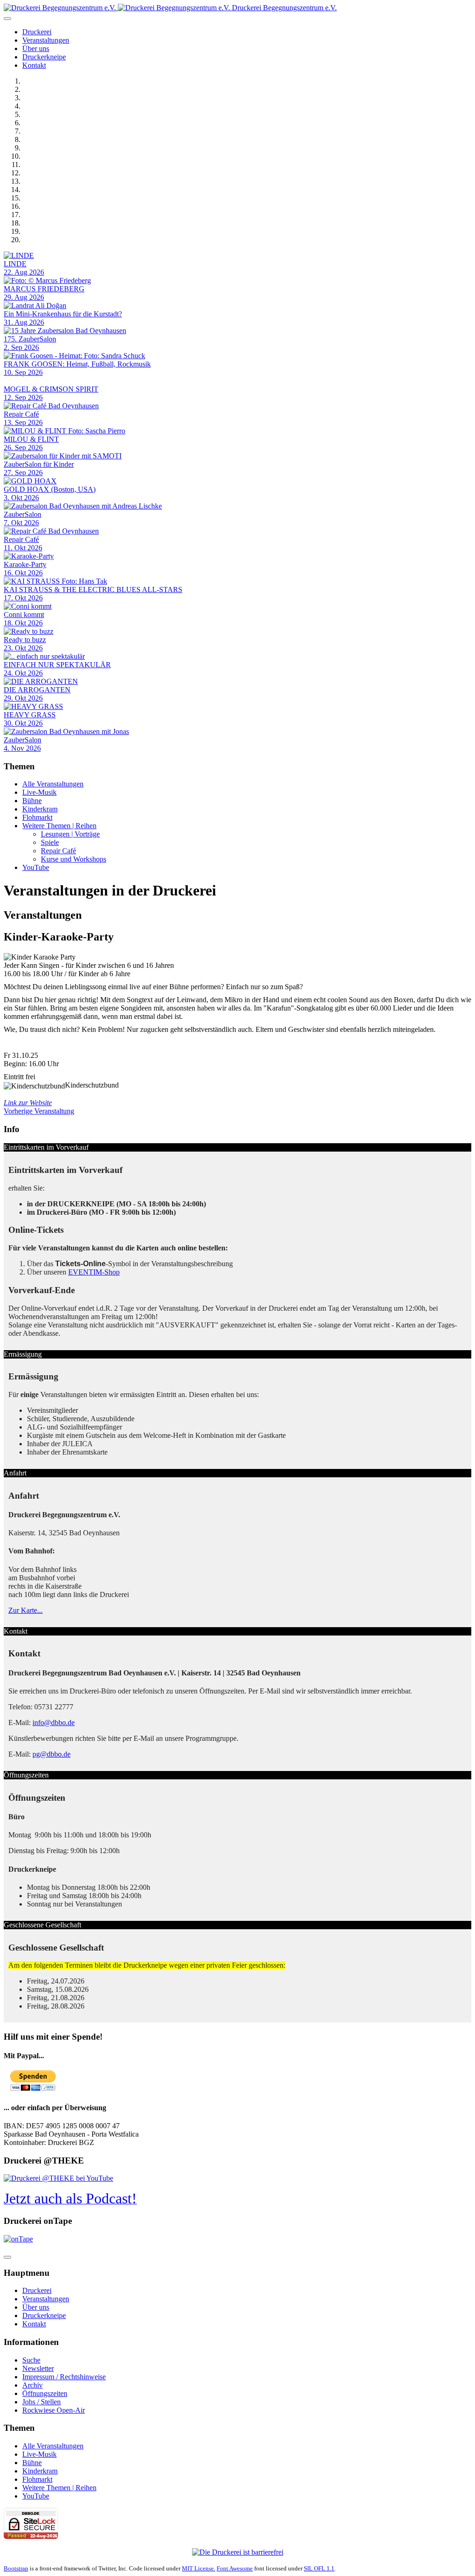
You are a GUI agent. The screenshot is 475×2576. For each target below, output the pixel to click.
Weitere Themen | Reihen (59, 826)
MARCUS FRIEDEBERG (44, 289)
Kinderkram (40, 809)
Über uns (36, 48)
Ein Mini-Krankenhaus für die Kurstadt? (63, 314)
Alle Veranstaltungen (53, 784)
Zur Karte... (26, 1610)
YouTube (36, 867)
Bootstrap (16, 2568)
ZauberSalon (22, 514)
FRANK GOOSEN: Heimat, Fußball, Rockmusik (77, 364)
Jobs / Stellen (42, 2402)
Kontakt (34, 65)
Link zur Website (28, 1103)
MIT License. (199, 2568)
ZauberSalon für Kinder (39, 464)
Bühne (32, 801)
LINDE (15, 264)
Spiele (50, 842)
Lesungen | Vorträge (70, 834)
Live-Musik (39, 792)
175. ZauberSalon (30, 339)
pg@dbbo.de (51, 1754)
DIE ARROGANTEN (37, 690)
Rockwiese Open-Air (54, 2410)
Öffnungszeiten (45, 2393)
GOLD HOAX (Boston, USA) (50, 489)
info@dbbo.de (54, 1723)
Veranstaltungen (46, 40)
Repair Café (21, 414)
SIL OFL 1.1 (319, 2568)
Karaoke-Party (25, 564)
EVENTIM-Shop (94, 1272)
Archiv (32, 2385)
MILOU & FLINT (31, 439)
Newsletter (38, 2368)
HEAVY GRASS (30, 715)
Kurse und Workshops (74, 859)
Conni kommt (24, 615)
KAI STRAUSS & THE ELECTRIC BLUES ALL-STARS (93, 589)
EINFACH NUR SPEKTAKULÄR (57, 665)
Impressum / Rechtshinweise (64, 2377)
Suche (31, 2360)
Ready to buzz (25, 640)
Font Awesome (235, 2568)
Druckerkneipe (44, 57)
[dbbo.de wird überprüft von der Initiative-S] (238, 2552)
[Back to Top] (7, 2257)
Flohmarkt (37, 817)
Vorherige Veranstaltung (39, 1111)
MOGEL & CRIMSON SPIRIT (51, 389)
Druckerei (37, 32)
